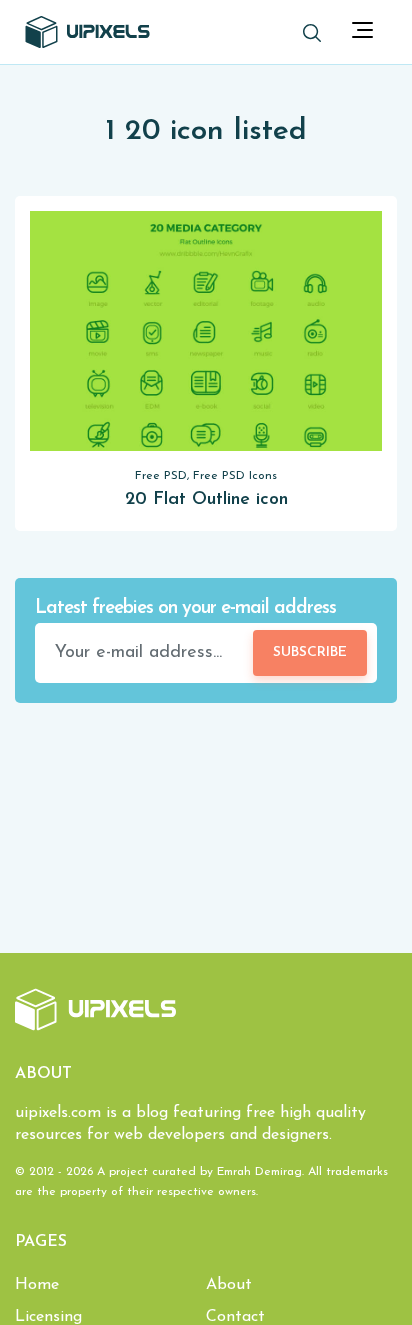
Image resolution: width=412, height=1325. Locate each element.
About (229, 1285)
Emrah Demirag (259, 1172)
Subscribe (310, 652)
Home (37, 1285)
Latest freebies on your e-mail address (185, 608)
